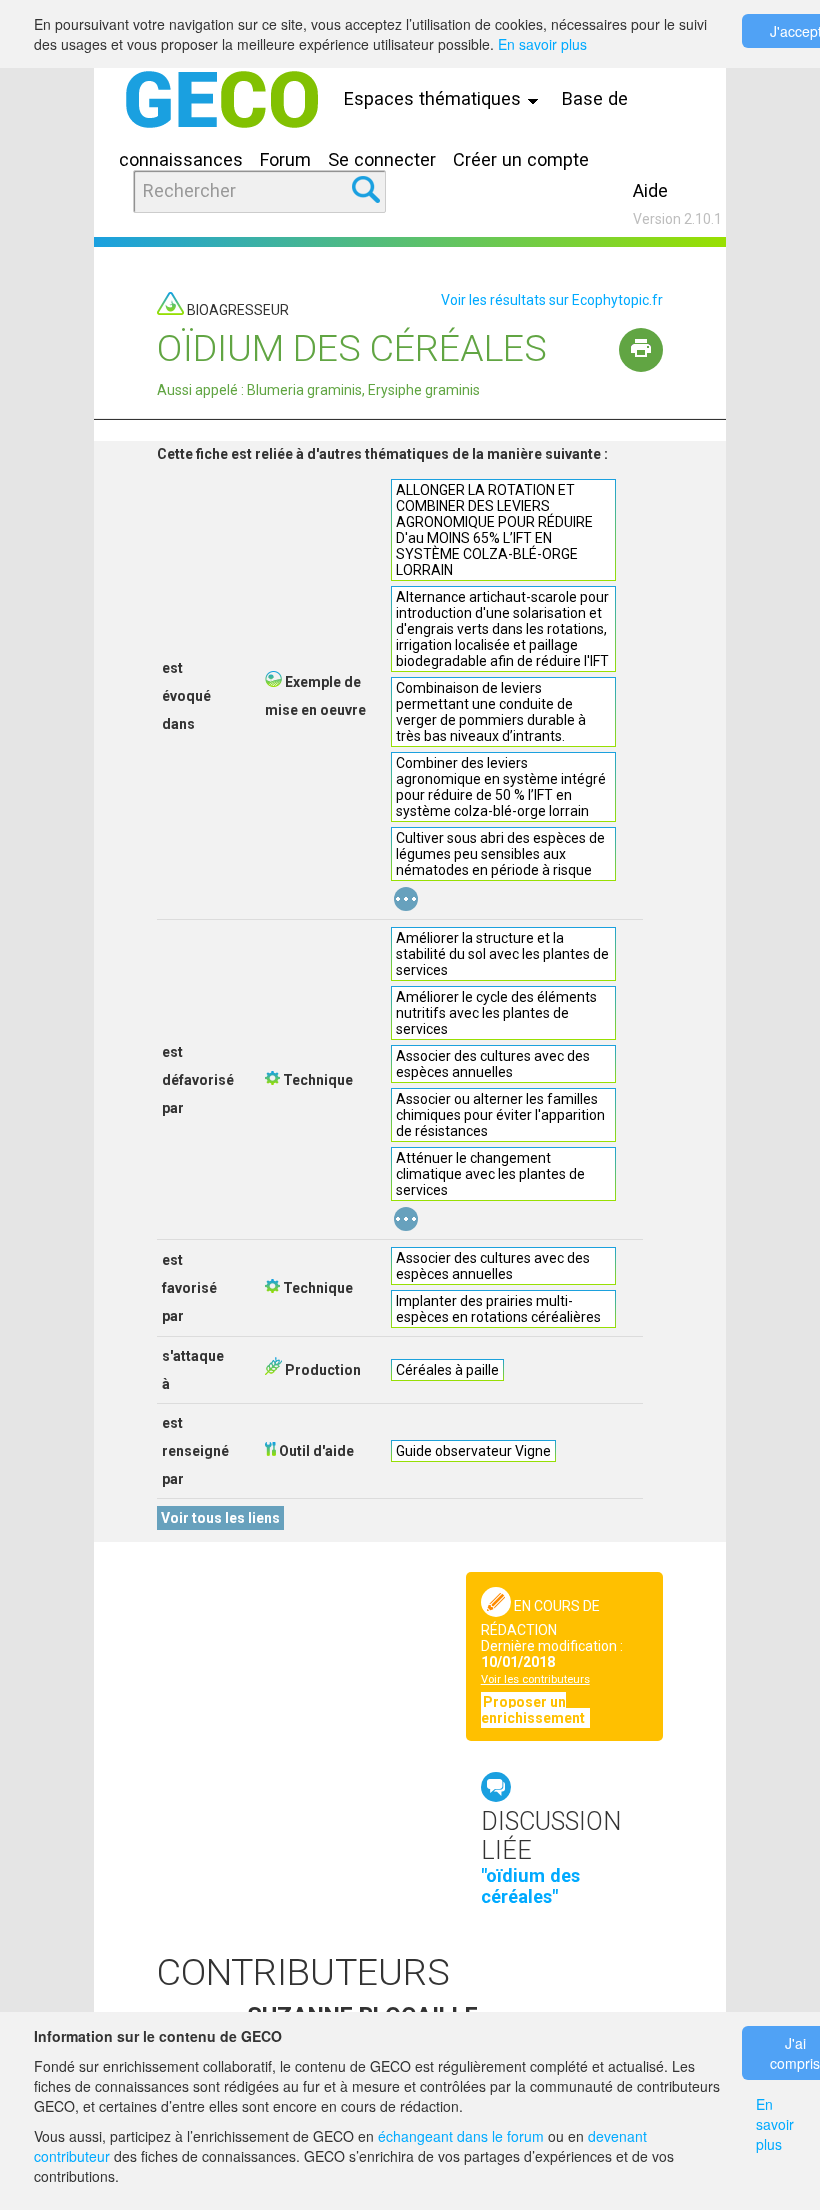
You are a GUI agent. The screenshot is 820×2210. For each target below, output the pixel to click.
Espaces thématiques (435, 98)
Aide (650, 190)
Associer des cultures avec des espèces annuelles (493, 1064)
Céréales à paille (447, 1370)
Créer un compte (521, 159)
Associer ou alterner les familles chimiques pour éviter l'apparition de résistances (500, 1115)
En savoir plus (542, 44)
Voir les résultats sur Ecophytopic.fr (552, 300)
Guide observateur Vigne (473, 1451)
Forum (285, 159)
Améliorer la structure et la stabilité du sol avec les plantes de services (502, 954)
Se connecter (382, 159)
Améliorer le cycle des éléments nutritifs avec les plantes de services (496, 1013)
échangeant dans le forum (461, 2136)
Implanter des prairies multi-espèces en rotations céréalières (498, 1309)
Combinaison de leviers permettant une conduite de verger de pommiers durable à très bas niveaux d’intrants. (491, 712)
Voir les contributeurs (535, 1679)
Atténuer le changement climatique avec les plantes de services (490, 1174)
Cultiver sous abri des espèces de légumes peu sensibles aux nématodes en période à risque (500, 854)
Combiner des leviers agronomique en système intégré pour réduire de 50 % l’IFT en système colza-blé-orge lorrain (501, 787)
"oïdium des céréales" (530, 1886)
